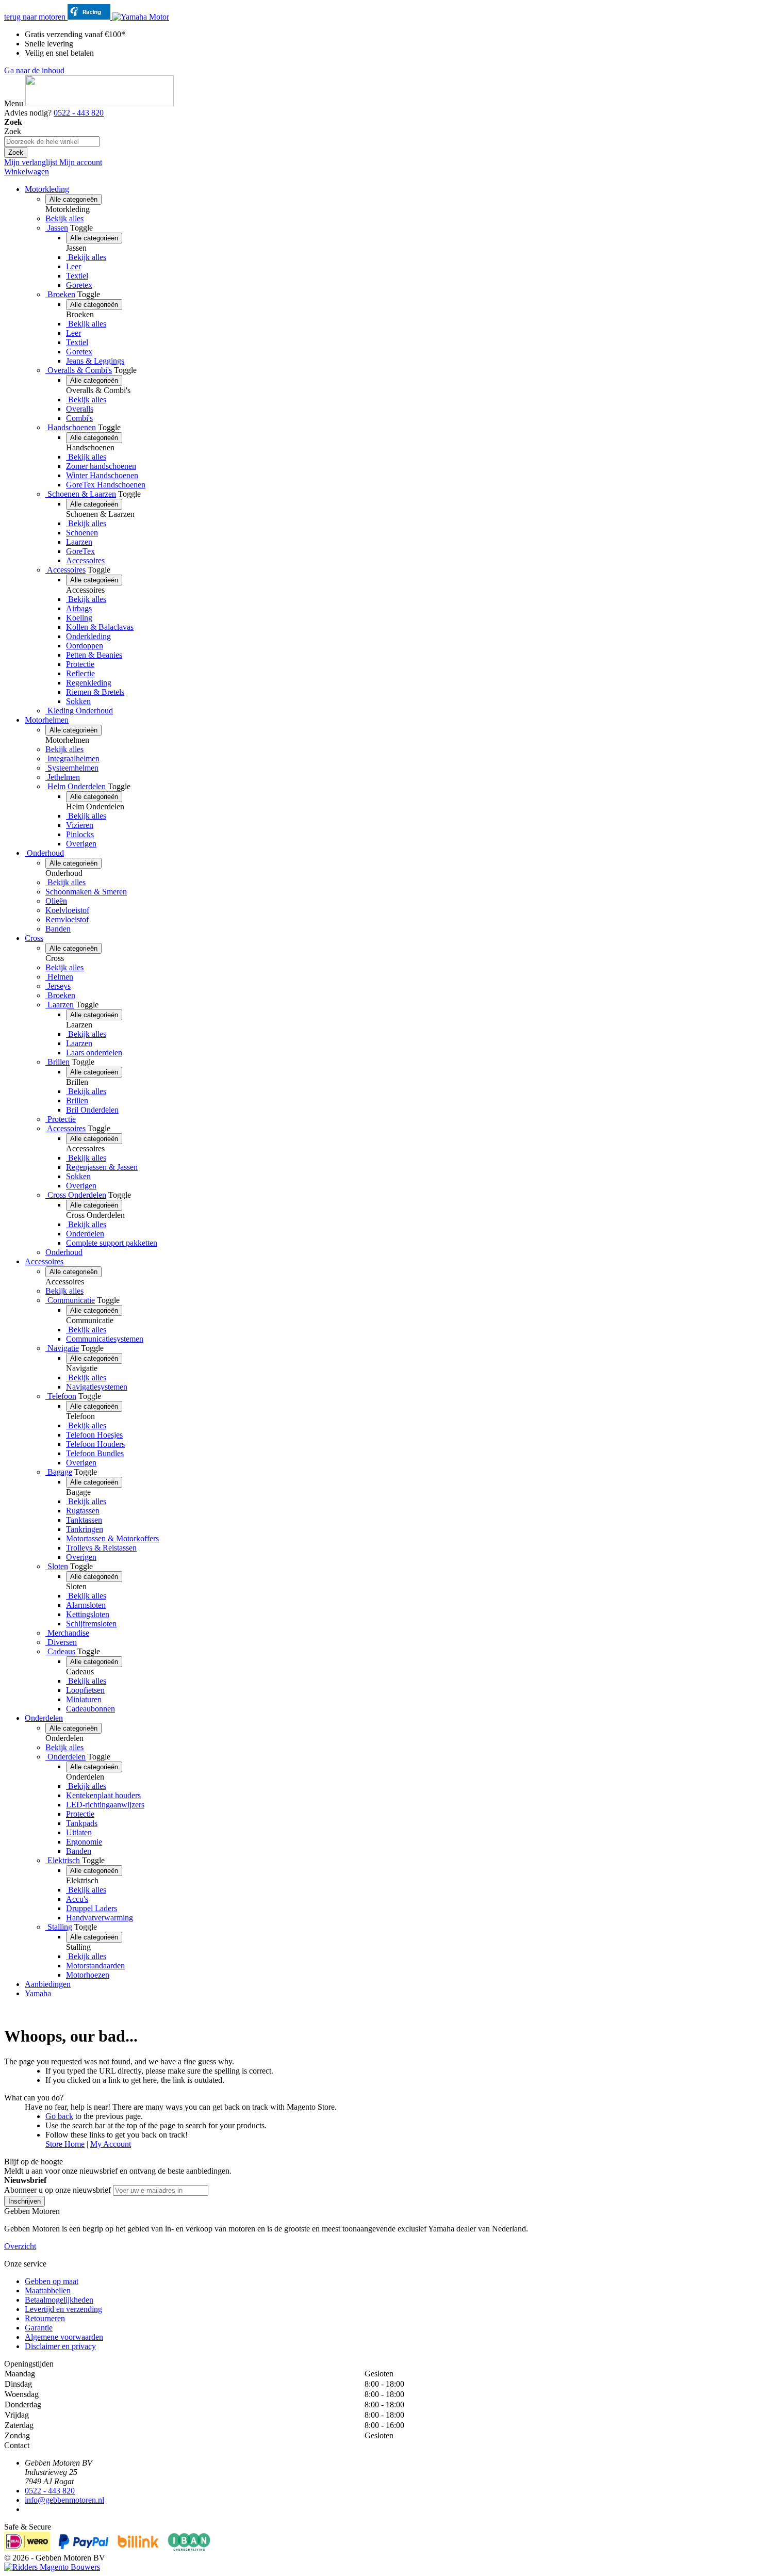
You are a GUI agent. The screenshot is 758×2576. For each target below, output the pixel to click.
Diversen (61, 1642)
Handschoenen (71, 427)
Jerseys (58, 986)
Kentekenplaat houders (103, 1795)
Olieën (56, 901)
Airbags (79, 608)
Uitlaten (79, 1832)
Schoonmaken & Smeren (86, 892)
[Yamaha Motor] (141, 17)
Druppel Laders (92, 1908)
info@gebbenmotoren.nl (64, 2500)
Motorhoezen (88, 1975)
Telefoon (61, 1396)
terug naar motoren (36, 17)
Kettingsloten (88, 1614)
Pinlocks (80, 834)
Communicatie (70, 1300)
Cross (34, 938)
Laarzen (79, 542)
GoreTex (80, 551)
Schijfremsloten (91, 1624)
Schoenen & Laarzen (81, 494)
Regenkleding (89, 683)
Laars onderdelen (94, 1053)
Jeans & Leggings (95, 361)
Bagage (59, 1472)
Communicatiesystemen (105, 1339)
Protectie (80, 664)
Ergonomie (84, 1842)
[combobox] (52, 142)
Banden (58, 929)
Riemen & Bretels (95, 692)
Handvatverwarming (100, 1918)
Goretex (79, 285)
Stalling (59, 1927)
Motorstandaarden (95, 1966)
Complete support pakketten (112, 1243)
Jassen (57, 228)
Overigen (81, 844)
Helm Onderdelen (76, 786)
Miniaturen (84, 1699)
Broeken (60, 294)
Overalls (80, 409)
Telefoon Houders (95, 1444)
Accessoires (85, 560)
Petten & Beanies (94, 655)
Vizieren (80, 825)
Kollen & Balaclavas (100, 627)
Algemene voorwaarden (64, 2337)
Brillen (57, 1062)
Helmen (59, 977)
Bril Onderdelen (92, 1110)
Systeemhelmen (72, 768)
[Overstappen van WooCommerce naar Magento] (52, 2567)
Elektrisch (63, 1860)
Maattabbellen (48, 2290)
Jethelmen (63, 777)
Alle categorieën (73, 199)
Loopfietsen (85, 1690)
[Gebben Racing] (90, 17)
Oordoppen (85, 646)
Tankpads (82, 1823)
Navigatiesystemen (97, 1387)
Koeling (79, 618)
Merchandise (67, 1633)
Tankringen (85, 1529)
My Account (111, 2144)
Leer (73, 266)
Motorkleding (47, 189)
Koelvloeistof (67, 910)
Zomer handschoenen (101, 466)
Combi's (79, 418)
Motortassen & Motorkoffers (112, 1538)
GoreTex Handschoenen (106, 485)
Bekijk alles (64, 218)
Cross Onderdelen (76, 1195)
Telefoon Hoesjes (94, 1435)
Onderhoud (44, 853)
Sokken (78, 701)
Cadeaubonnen (90, 1709)
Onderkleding (88, 636)
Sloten (57, 1566)
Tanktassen (84, 1520)
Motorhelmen (47, 720)
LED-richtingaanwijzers (105, 1805)
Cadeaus (60, 1651)
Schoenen (82, 533)
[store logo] (100, 103)
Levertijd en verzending (63, 2309)
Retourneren (45, 2318)
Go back (59, 2116)
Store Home (65, 2144)
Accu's (77, 1899)
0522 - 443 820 (79, 113)
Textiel (77, 276)
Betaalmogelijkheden (59, 2300)
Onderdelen (85, 1234)
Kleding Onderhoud (79, 711)
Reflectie (80, 673)
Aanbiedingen (48, 1984)
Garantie (39, 2328)
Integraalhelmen (72, 759)
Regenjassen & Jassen (102, 1167)
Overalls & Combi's (79, 370)
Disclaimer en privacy (60, 2346)
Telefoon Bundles (95, 1453)
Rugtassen (83, 1511)
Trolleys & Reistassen (101, 1548)
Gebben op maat (52, 2281)
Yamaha (38, 1993)
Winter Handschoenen (102, 475)
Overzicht (20, 2246)
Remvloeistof (67, 919)
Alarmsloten (86, 1605)
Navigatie (62, 1348)
